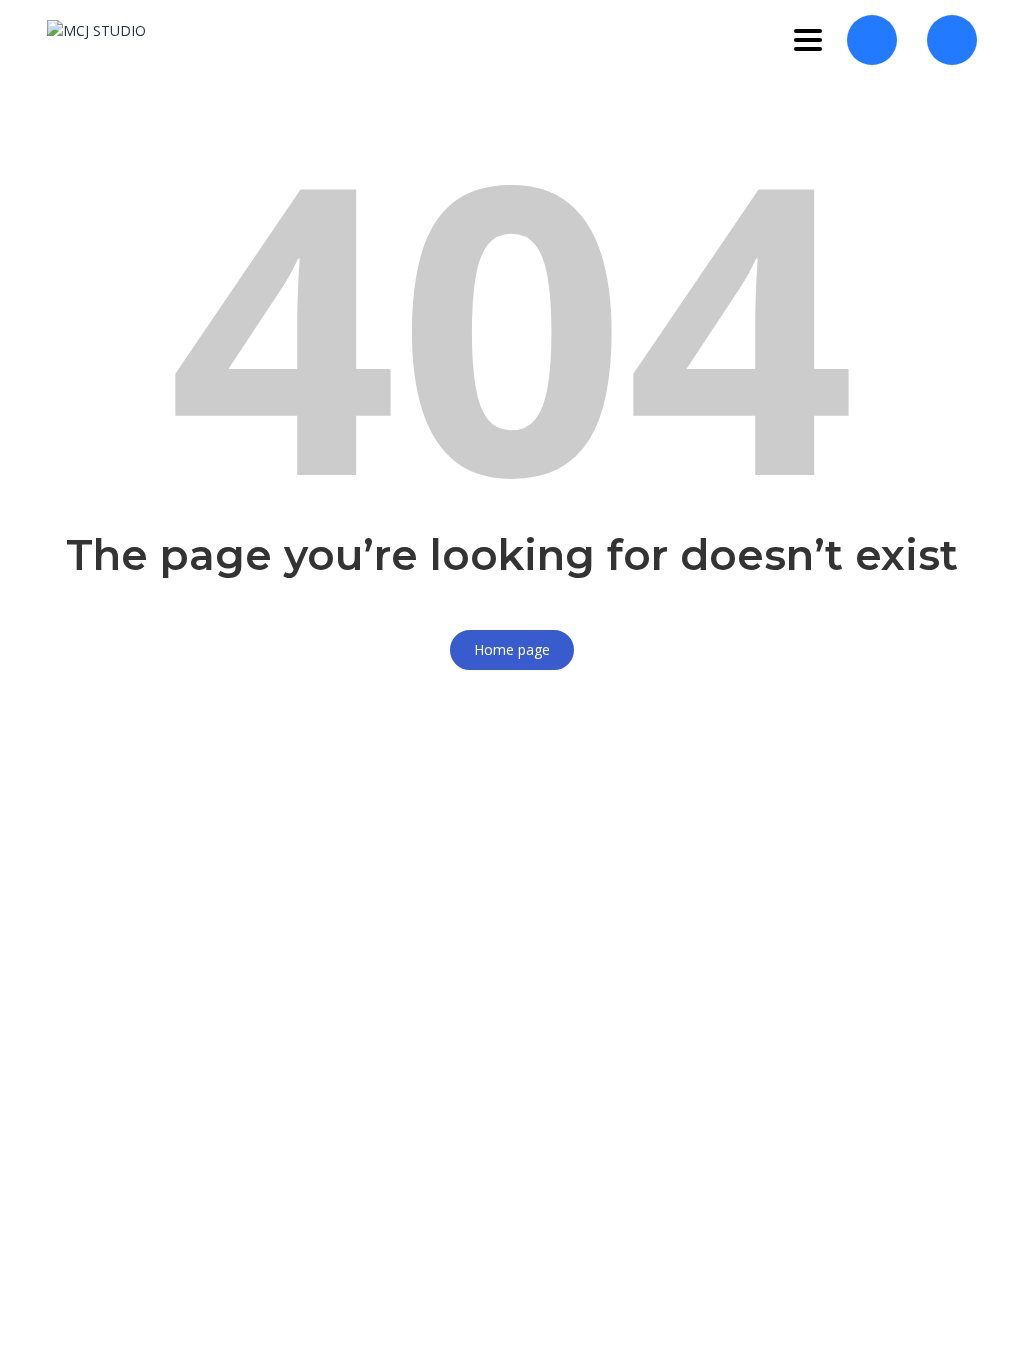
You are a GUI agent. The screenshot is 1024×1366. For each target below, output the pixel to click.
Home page (512, 649)
